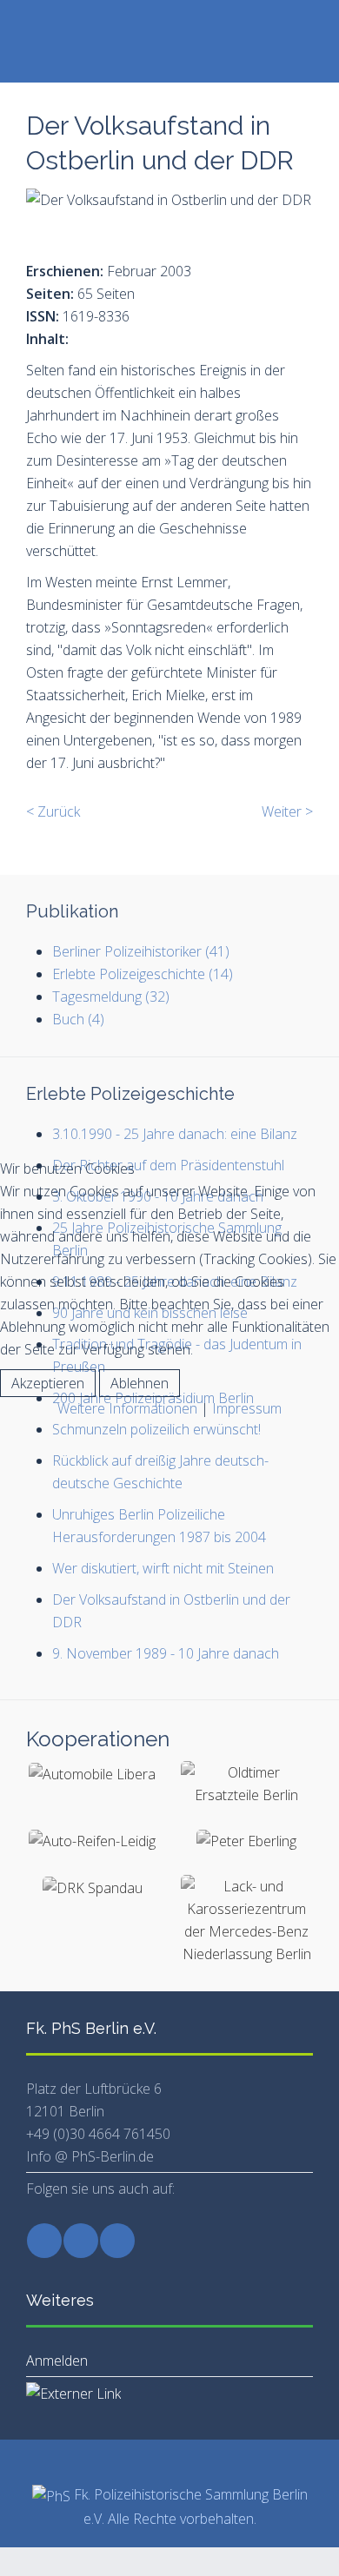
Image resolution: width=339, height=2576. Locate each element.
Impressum (247, 1408)
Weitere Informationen (127, 1408)
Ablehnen (140, 1383)
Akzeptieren (48, 1383)
